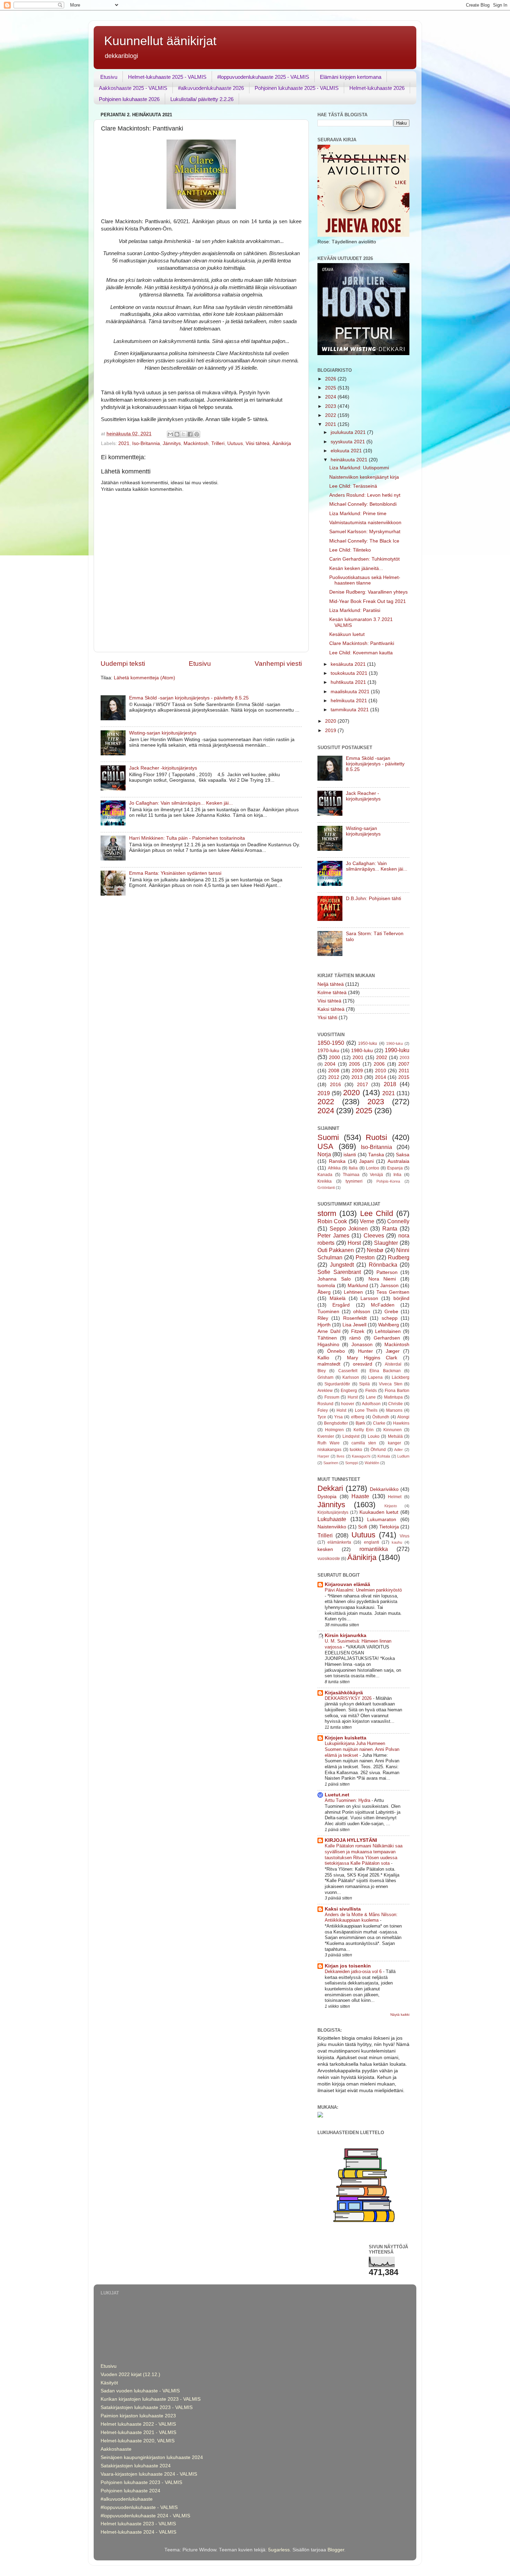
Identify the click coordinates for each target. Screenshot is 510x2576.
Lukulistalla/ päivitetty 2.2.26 (202, 99)
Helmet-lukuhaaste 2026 (377, 88)
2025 (331, 388)
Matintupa (393, 1397)
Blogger (336, 2550)
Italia (353, 1168)
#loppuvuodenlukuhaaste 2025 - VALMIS (263, 77)
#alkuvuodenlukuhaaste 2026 (211, 88)
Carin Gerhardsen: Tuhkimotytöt (364, 559)
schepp (390, 1318)
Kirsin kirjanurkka (346, 1635)
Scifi (363, 1527)
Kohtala (384, 1456)
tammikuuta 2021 (350, 710)
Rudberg (399, 1257)
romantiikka (374, 1549)
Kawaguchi (361, 1456)
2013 (357, 1077)
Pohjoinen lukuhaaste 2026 (129, 99)
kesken (325, 1549)
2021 (124, 443)
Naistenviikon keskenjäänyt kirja (364, 477)
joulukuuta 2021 (349, 432)
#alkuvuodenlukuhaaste (127, 2499)
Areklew (325, 1391)
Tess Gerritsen (393, 1292)
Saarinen (331, 1463)
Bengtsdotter (336, 1423)
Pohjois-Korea (388, 1181)
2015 (404, 1077)
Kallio (323, 1358)
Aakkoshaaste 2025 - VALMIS (133, 88)
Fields (371, 1391)
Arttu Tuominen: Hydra (348, 1800)
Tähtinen (327, 1338)
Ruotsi (376, 1137)
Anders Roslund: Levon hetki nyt (365, 495)
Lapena (375, 1377)
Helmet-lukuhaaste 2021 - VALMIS (138, 2432)
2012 (334, 1077)
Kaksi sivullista (343, 1909)
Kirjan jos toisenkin (348, 1966)
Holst (341, 1410)
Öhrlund (378, 1450)
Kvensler (326, 1436)
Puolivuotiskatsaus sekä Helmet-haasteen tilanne (365, 580)
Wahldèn (372, 1463)
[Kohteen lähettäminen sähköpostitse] (170, 434)
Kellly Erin (364, 1430)
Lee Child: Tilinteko (350, 550)
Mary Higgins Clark (372, 1358)
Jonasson (362, 1345)
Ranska (337, 1161)
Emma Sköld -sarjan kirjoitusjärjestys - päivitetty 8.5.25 (189, 698)
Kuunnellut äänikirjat (160, 41)
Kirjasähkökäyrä (344, 1693)
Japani (366, 1161)
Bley (322, 1371)
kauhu (397, 1542)
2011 (404, 1071)
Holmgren (334, 1430)
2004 (330, 1064)
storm (327, 1213)
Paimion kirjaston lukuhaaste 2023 (138, 2416)
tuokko (356, 1450)
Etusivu (109, 77)
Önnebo (336, 1351)
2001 (358, 1058)
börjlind (401, 1298)
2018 (390, 1084)
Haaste (360, 1496)
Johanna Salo (334, 1279)
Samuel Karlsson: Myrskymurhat (365, 532)
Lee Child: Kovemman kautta (361, 653)
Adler (398, 1450)
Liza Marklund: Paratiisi (355, 610)
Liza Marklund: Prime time (358, 514)
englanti (372, 1542)
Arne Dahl (329, 1331)
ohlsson (362, 1312)
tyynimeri (354, 1181)
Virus (405, 1536)
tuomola (326, 1286)
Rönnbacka (383, 1265)
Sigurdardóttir (337, 1384)
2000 (334, 1058)
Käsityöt (109, 2383)
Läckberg (401, 1377)
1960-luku (394, 1043)
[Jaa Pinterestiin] (197, 434)
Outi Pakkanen (336, 1250)
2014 (381, 1077)
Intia (397, 1175)
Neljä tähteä (331, 984)
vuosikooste (329, 1559)
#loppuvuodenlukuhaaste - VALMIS (139, 2507)
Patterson (387, 1272)
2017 (363, 1085)
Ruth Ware (329, 1443)
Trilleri (218, 443)
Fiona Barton (397, 1391)
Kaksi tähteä (331, 1009)
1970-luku (328, 1051)
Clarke (379, 1423)
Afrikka (334, 1168)
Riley (323, 1318)
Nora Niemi (382, 1279)
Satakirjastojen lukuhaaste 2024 (136, 2466)
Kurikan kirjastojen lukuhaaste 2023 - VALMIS (151, 2399)
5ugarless (279, 2550)
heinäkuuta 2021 (350, 460)
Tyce (322, 1417)
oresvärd (363, 1364)
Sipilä (364, 1384)
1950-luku (368, 1043)
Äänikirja (282, 443)
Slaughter (386, 1243)
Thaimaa (351, 1175)
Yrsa (338, 1417)
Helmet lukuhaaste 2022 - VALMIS (138, 2424)
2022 (331, 415)
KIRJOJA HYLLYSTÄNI (351, 1840)
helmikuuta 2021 (350, 701)
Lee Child (377, 1213)
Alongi (403, 1417)
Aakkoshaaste (116, 2449)
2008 (334, 1071)
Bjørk (360, 1423)
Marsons (394, 1410)
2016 (335, 1085)
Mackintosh (196, 443)
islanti (350, 1155)
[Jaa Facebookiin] (190, 434)
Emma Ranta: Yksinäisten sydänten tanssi (175, 873)
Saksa (403, 1155)
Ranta (390, 1228)
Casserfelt (348, 1371)
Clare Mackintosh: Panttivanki (362, 643)
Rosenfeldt (355, 1318)
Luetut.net (337, 1795)
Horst (354, 1243)
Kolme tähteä (332, 993)
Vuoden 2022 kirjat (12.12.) (130, 2374)
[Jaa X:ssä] (184, 434)
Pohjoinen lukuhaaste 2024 (130, 2491)
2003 (405, 1058)
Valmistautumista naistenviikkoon (365, 523)
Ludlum (403, 1456)
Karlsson (351, 1377)
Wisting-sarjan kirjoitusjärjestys (163, 733)
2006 (379, 1064)
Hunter (365, 1351)
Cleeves (374, 1235)
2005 (355, 1064)
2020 (331, 721)
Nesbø (375, 1250)
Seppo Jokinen (349, 1228)
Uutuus (235, 443)
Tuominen (328, 1312)
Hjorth (324, 1325)
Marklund (358, 1286)
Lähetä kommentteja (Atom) (144, 678)
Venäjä (376, 1175)
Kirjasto (391, 1506)
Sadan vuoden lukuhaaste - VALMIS (140, 2391)
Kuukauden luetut (379, 1512)
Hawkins (401, 1423)
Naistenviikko (332, 1527)
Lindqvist (351, 1436)
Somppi (351, 1463)
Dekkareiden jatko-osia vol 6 (354, 1971)
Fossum (332, 1397)
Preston (365, 1257)
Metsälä (395, 1436)
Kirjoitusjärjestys (333, 1512)
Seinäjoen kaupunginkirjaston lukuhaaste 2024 (152, 2457)
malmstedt (329, 1364)
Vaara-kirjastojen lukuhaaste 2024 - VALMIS (149, 2474)
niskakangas (329, 1450)
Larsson (369, 1298)
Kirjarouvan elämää (347, 1584)
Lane (371, 1397)
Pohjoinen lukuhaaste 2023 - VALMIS (141, 2482)
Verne (367, 1221)
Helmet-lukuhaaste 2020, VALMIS (138, 2441)
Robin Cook (332, 1221)
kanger (394, 1443)
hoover (348, 1404)
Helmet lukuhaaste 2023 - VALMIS (138, 2524)
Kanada (325, 1175)
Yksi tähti (327, 1018)
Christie (396, 1404)
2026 (331, 379)
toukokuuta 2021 (350, 673)
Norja (324, 1154)
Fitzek (358, 1331)
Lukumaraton (382, 1520)
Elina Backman (385, 1371)
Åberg (324, 1292)
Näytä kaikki (400, 2015)
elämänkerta (339, 1542)
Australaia (398, 1161)
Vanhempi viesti (278, 664)
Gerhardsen (387, 1338)
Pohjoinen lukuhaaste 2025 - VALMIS (297, 88)
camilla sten (364, 1443)
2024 (331, 397)
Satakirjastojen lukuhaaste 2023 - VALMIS (147, 2407)
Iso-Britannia (146, 443)
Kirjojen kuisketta (346, 1738)
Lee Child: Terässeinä (353, 486)
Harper (323, 1456)
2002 (382, 1058)
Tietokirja (389, 1527)
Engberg (349, 1391)
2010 (381, 1071)
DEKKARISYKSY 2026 (349, 1698)
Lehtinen (353, 1292)
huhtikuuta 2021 (349, 682)
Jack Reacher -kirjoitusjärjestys (163, 768)
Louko (374, 1436)
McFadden (383, 1305)
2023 (331, 406)
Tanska (376, 1155)
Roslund (325, 1404)
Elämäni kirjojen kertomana (351, 77)
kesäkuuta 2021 (349, 664)
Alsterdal (393, 1364)
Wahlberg (389, 1325)
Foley (323, 1410)
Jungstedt (342, 1265)
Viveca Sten (390, 1384)
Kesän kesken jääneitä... (356, 568)
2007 (404, 1064)
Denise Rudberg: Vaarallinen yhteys (368, 592)
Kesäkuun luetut (347, 634)
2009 (357, 1071)
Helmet (395, 1497)
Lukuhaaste (332, 1519)
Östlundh (381, 1417)
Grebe (391, 1312)
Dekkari (330, 1488)
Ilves (341, 1456)
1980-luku (362, 1051)
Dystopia (327, 1497)
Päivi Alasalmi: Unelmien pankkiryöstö (363, 1590)
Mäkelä (338, 1298)
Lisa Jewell (354, 1325)
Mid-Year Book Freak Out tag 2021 (368, 601)
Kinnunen (393, 1430)
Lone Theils (366, 1410)
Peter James (333, 1235)
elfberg (358, 1417)
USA (325, 1146)
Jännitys (172, 443)
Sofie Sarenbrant (339, 1272)
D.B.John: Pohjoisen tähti (373, 899)
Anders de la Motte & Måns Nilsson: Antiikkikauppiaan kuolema (361, 1918)
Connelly (398, 1221)
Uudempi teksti (123, 664)
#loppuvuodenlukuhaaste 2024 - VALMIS (145, 2516)
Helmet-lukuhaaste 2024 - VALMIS (138, 2532)
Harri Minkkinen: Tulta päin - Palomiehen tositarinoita (187, 838)
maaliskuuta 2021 (351, 692)
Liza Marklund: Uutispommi (359, 468)
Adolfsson (371, 1404)
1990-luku (397, 1050)
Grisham (325, 1377)
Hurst (353, 1397)
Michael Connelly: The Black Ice (364, 541)
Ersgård (341, 1305)
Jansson (389, 1286)
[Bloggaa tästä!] (177, 434)
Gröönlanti (326, 1188)
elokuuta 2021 (347, 451)
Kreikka (325, 1181)
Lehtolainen (388, 1331)
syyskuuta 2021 (348, 442)
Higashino (328, 1345)
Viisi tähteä (258, 443)
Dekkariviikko (384, 1489)
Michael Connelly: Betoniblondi (363, 504)
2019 (331, 731)
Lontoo (373, 1168)
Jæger (393, 1351)
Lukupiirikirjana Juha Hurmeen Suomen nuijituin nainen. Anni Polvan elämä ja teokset (362, 1749)
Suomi (328, 1137)
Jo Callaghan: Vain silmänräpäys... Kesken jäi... (181, 803)
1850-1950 (331, 1043)
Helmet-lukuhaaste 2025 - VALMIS (167, 77)
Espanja (395, 1168)
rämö (355, 1338)
